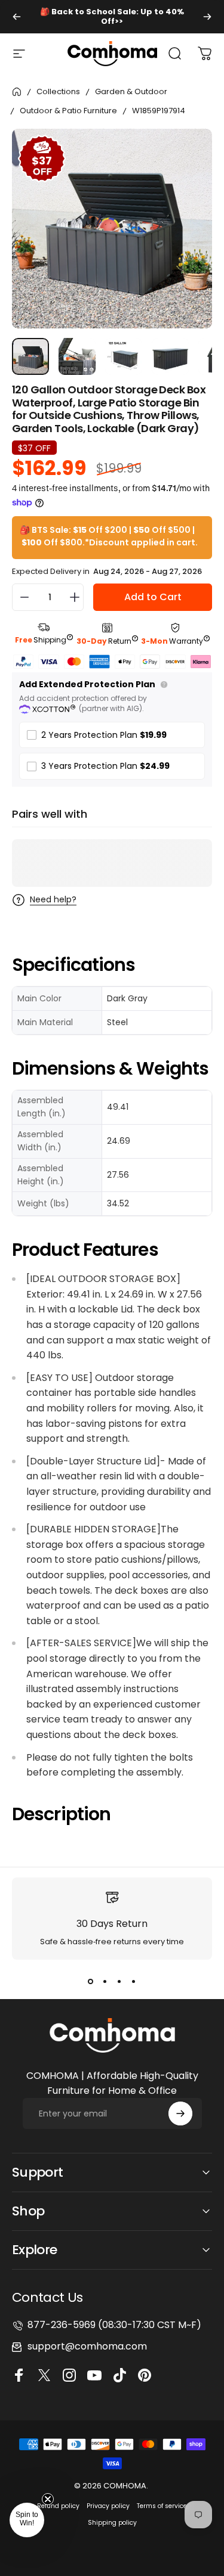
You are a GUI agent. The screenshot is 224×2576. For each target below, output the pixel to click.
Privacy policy (108, 2506)
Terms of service (162, 2506)
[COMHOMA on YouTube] (96, 2375)
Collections (58, 91)
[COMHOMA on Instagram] (71, 2375)
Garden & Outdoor (131, 91)
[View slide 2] (105, 1981)
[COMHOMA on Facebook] (21, 2375)
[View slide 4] (134, 1981)
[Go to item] (30, 356)
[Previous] (17, 17)
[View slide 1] (91, 1981)
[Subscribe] (180, 2113)
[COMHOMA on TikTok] (121, 2375)
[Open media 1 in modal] (191, 150)
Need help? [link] (53, 900)
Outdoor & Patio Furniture (68, 111)
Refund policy (58, 2506)
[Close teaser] (48, 2499)
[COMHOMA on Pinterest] (146, 2375)
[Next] (207, 17)
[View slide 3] (119, 1981)
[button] (27, 2520)
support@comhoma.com (87, 2346)
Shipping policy (112, 2523)
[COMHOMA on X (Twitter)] (46, 2375)
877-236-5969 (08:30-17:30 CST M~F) (114, 2325)
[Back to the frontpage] (17, 92)
